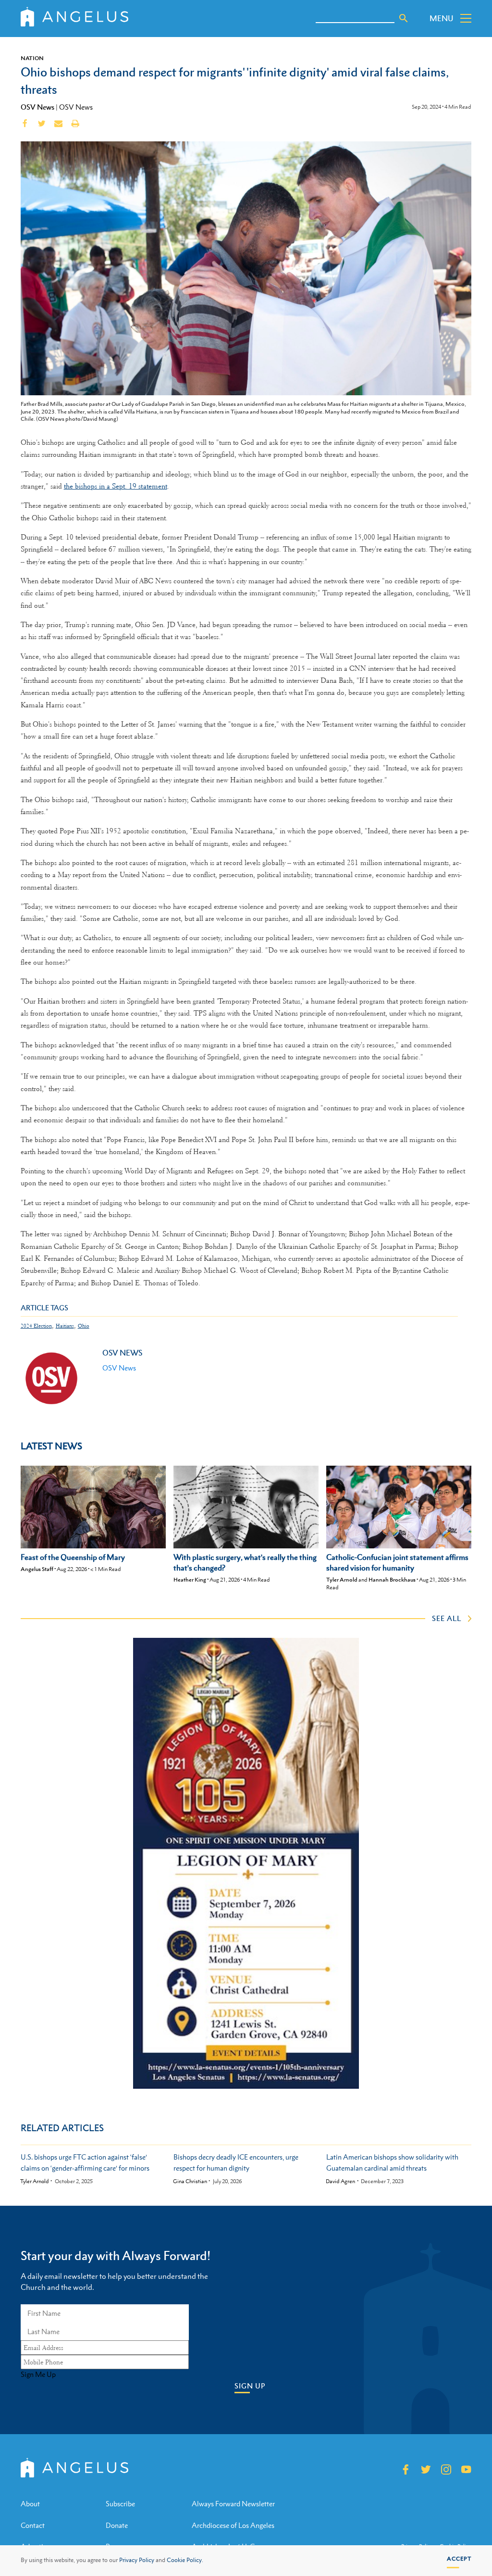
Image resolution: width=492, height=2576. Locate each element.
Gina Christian (190, 2181)
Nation (32, 58)
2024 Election (36, 1326)
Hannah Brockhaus (392, 1580)
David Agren (340, 2181)
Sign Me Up (38, 2375)
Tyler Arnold (342, 1580)
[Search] (404, 18)
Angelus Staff (37, 1569)
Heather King (190, 1580)
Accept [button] (459, 2559)
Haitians (65, 1326)
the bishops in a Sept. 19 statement (116, 486)
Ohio (84, 1326)
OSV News (37, 107)
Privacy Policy (137, 2560)
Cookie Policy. (185, 2560)
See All (447, 1618)
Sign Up (250, 2386)
